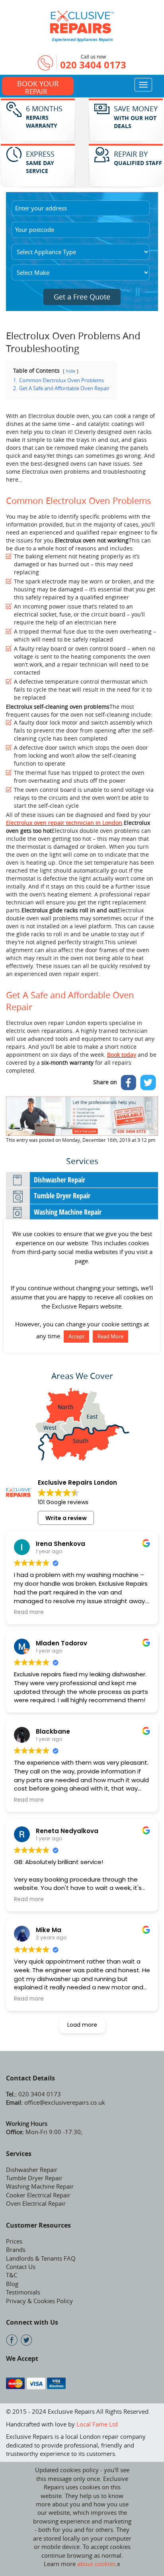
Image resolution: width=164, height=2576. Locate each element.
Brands (16, 2249)
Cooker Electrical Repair (38, 2195)
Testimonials (23, 2292)
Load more (82, 2025)
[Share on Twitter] (148, 1083)
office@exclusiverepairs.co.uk (64, 2102)
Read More (110, 1336)
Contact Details (30, 2078)
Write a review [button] (66, 1518)
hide (71, 371)
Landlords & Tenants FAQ (41, 2258)
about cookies (96, 2564)
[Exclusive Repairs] (82, 21)
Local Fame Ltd (97, 2424)
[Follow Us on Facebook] (12, 2340)
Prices (14, 2241)
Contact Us (21, 2267)
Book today (122, 1055)
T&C (12, 2275)
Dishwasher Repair (60, 1180)
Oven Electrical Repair (36, 2203)
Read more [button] (29, 1612)
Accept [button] (76, 1336)
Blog (12, 2284)
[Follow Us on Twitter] (26, 2340)
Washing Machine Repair (68, 1212)
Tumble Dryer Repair (62, 1196)
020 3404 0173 (93, 65)
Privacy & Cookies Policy (39, 2301)
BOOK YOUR (38, 87)
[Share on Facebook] (129, 1083)
